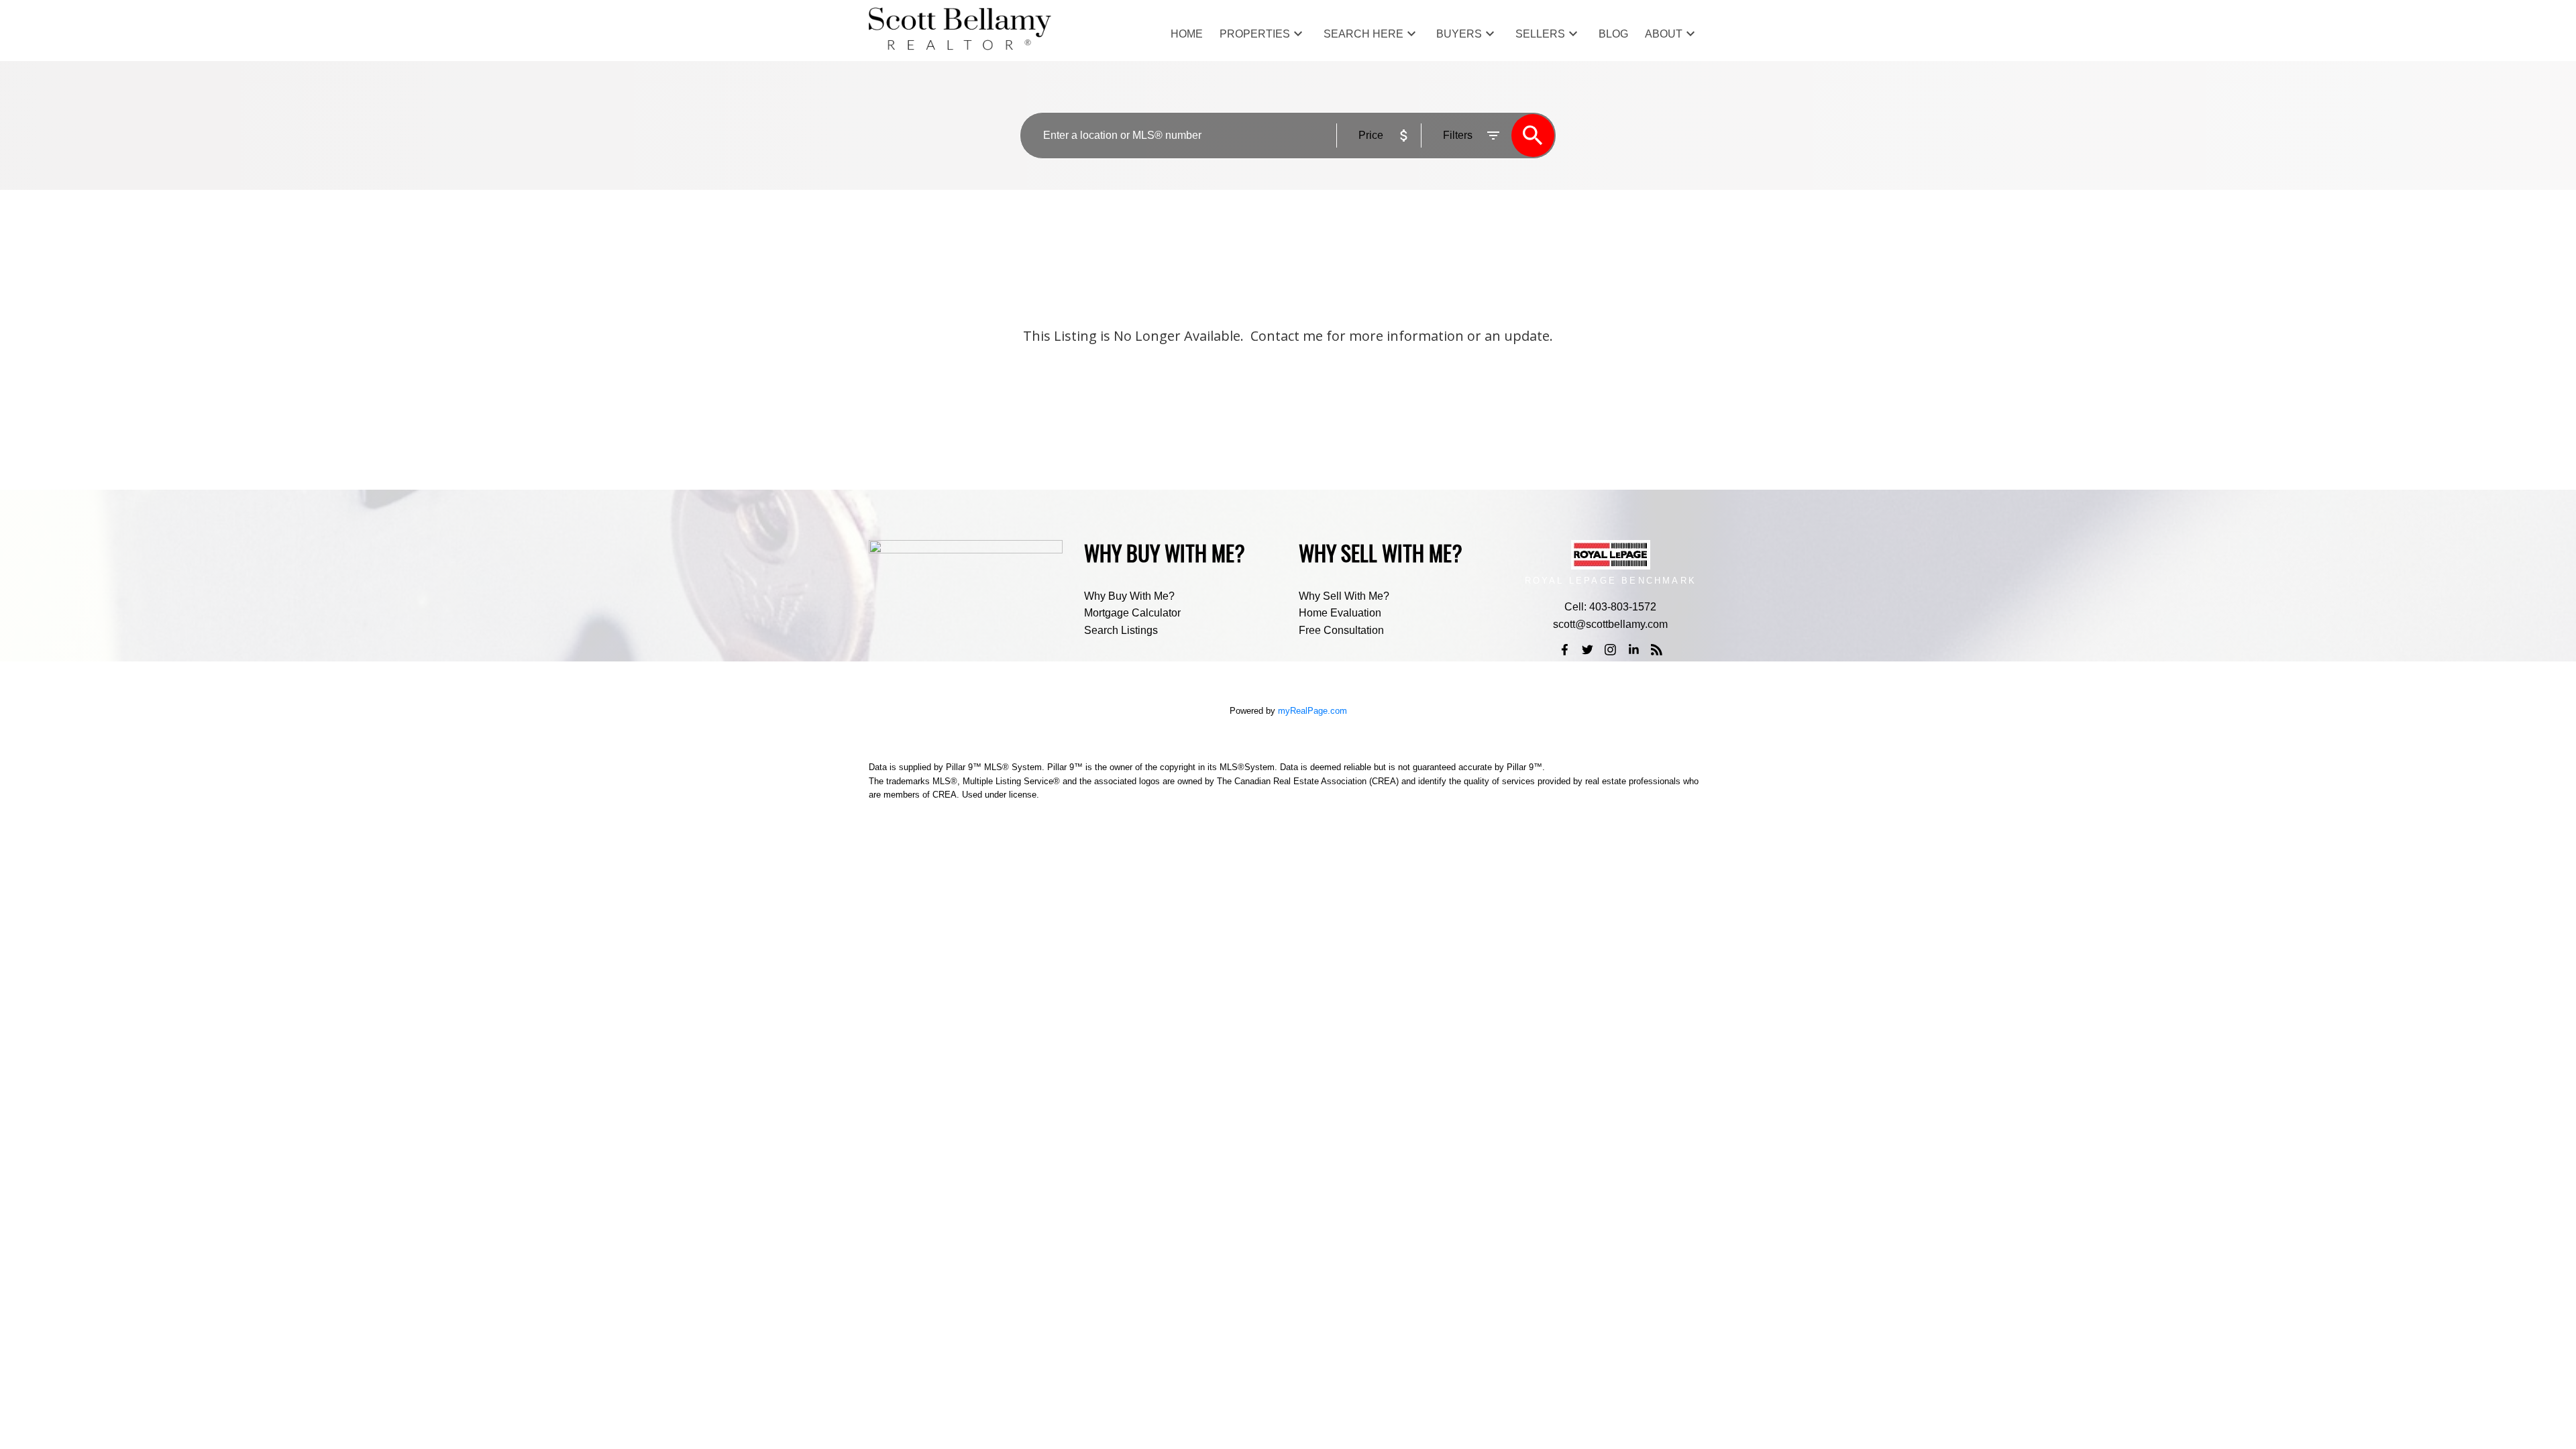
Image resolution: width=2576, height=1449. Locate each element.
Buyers (1459, 34)
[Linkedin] (1633, 649)
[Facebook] (1564, 649)
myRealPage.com (1312, 711)
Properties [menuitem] (1255, 34)
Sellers (1540, 34)
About (1664, 34)
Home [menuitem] (1187, 34)
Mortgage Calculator (1132, 613)
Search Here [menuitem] (1363, 34)
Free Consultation (1341, 630)
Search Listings (1121, 630)
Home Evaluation (1340, 613)
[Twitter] (1587, 649)
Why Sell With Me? (1344, 596)
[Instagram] (1611, 649)
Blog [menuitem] (1613, 34)
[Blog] (1657, 649)
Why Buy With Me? (1129, 596)
